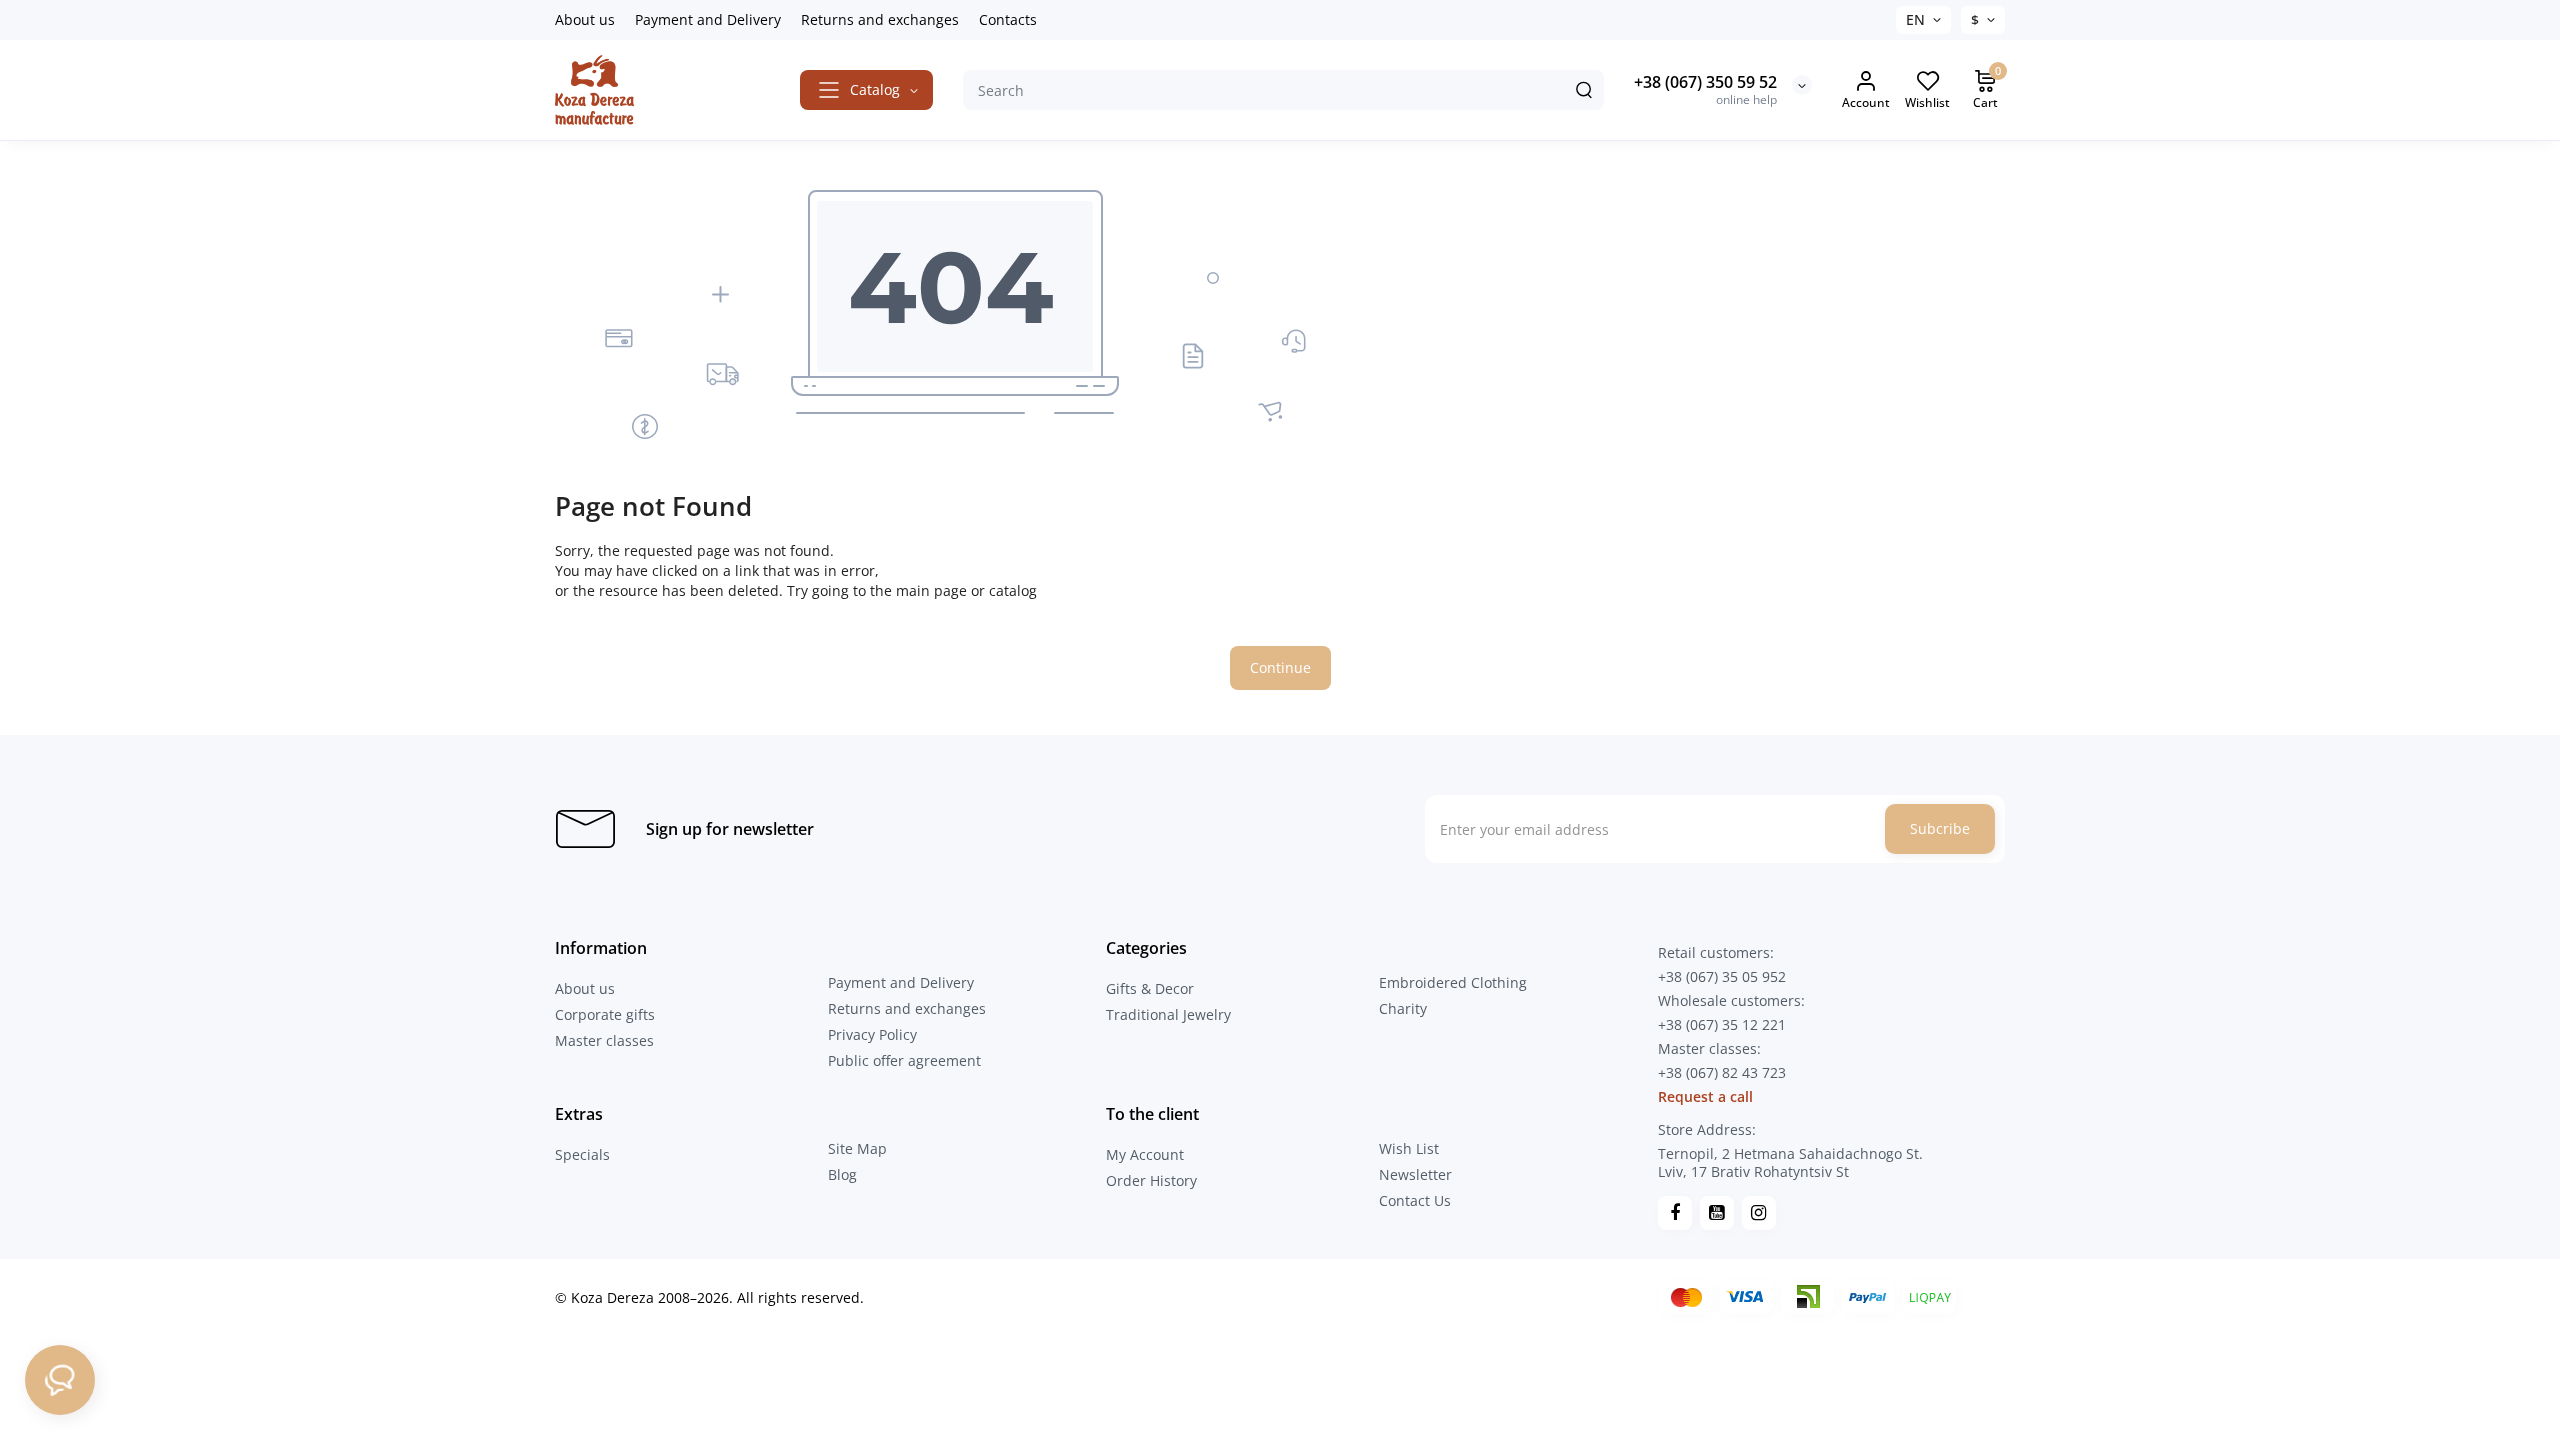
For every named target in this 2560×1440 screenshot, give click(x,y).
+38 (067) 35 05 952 (1722, 976)
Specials (582, 1154)
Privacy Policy (872, 1034)
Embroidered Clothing (1453, 982)
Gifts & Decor (1150, 988)
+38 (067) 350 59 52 (1705, 82)
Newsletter (1415, 1174)
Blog (842, 1174)
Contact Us (1415, 1200)
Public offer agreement (904, 1060)
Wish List (1409, 1148)
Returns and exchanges (880, 19)
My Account (1145, 1154)
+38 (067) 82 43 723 (1722, 1072)
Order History (1151, 1180)
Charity (1403, 1008)
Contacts (1008, 19)
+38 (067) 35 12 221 (1722, 1024)
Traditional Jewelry (1168, 1014)
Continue (1280, 667)
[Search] (1584, 90)
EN (1915, 19)
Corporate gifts (605, 1014)
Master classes (604, 1040)
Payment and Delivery (708, 19)
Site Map (857, 1148)
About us (585, 19)
